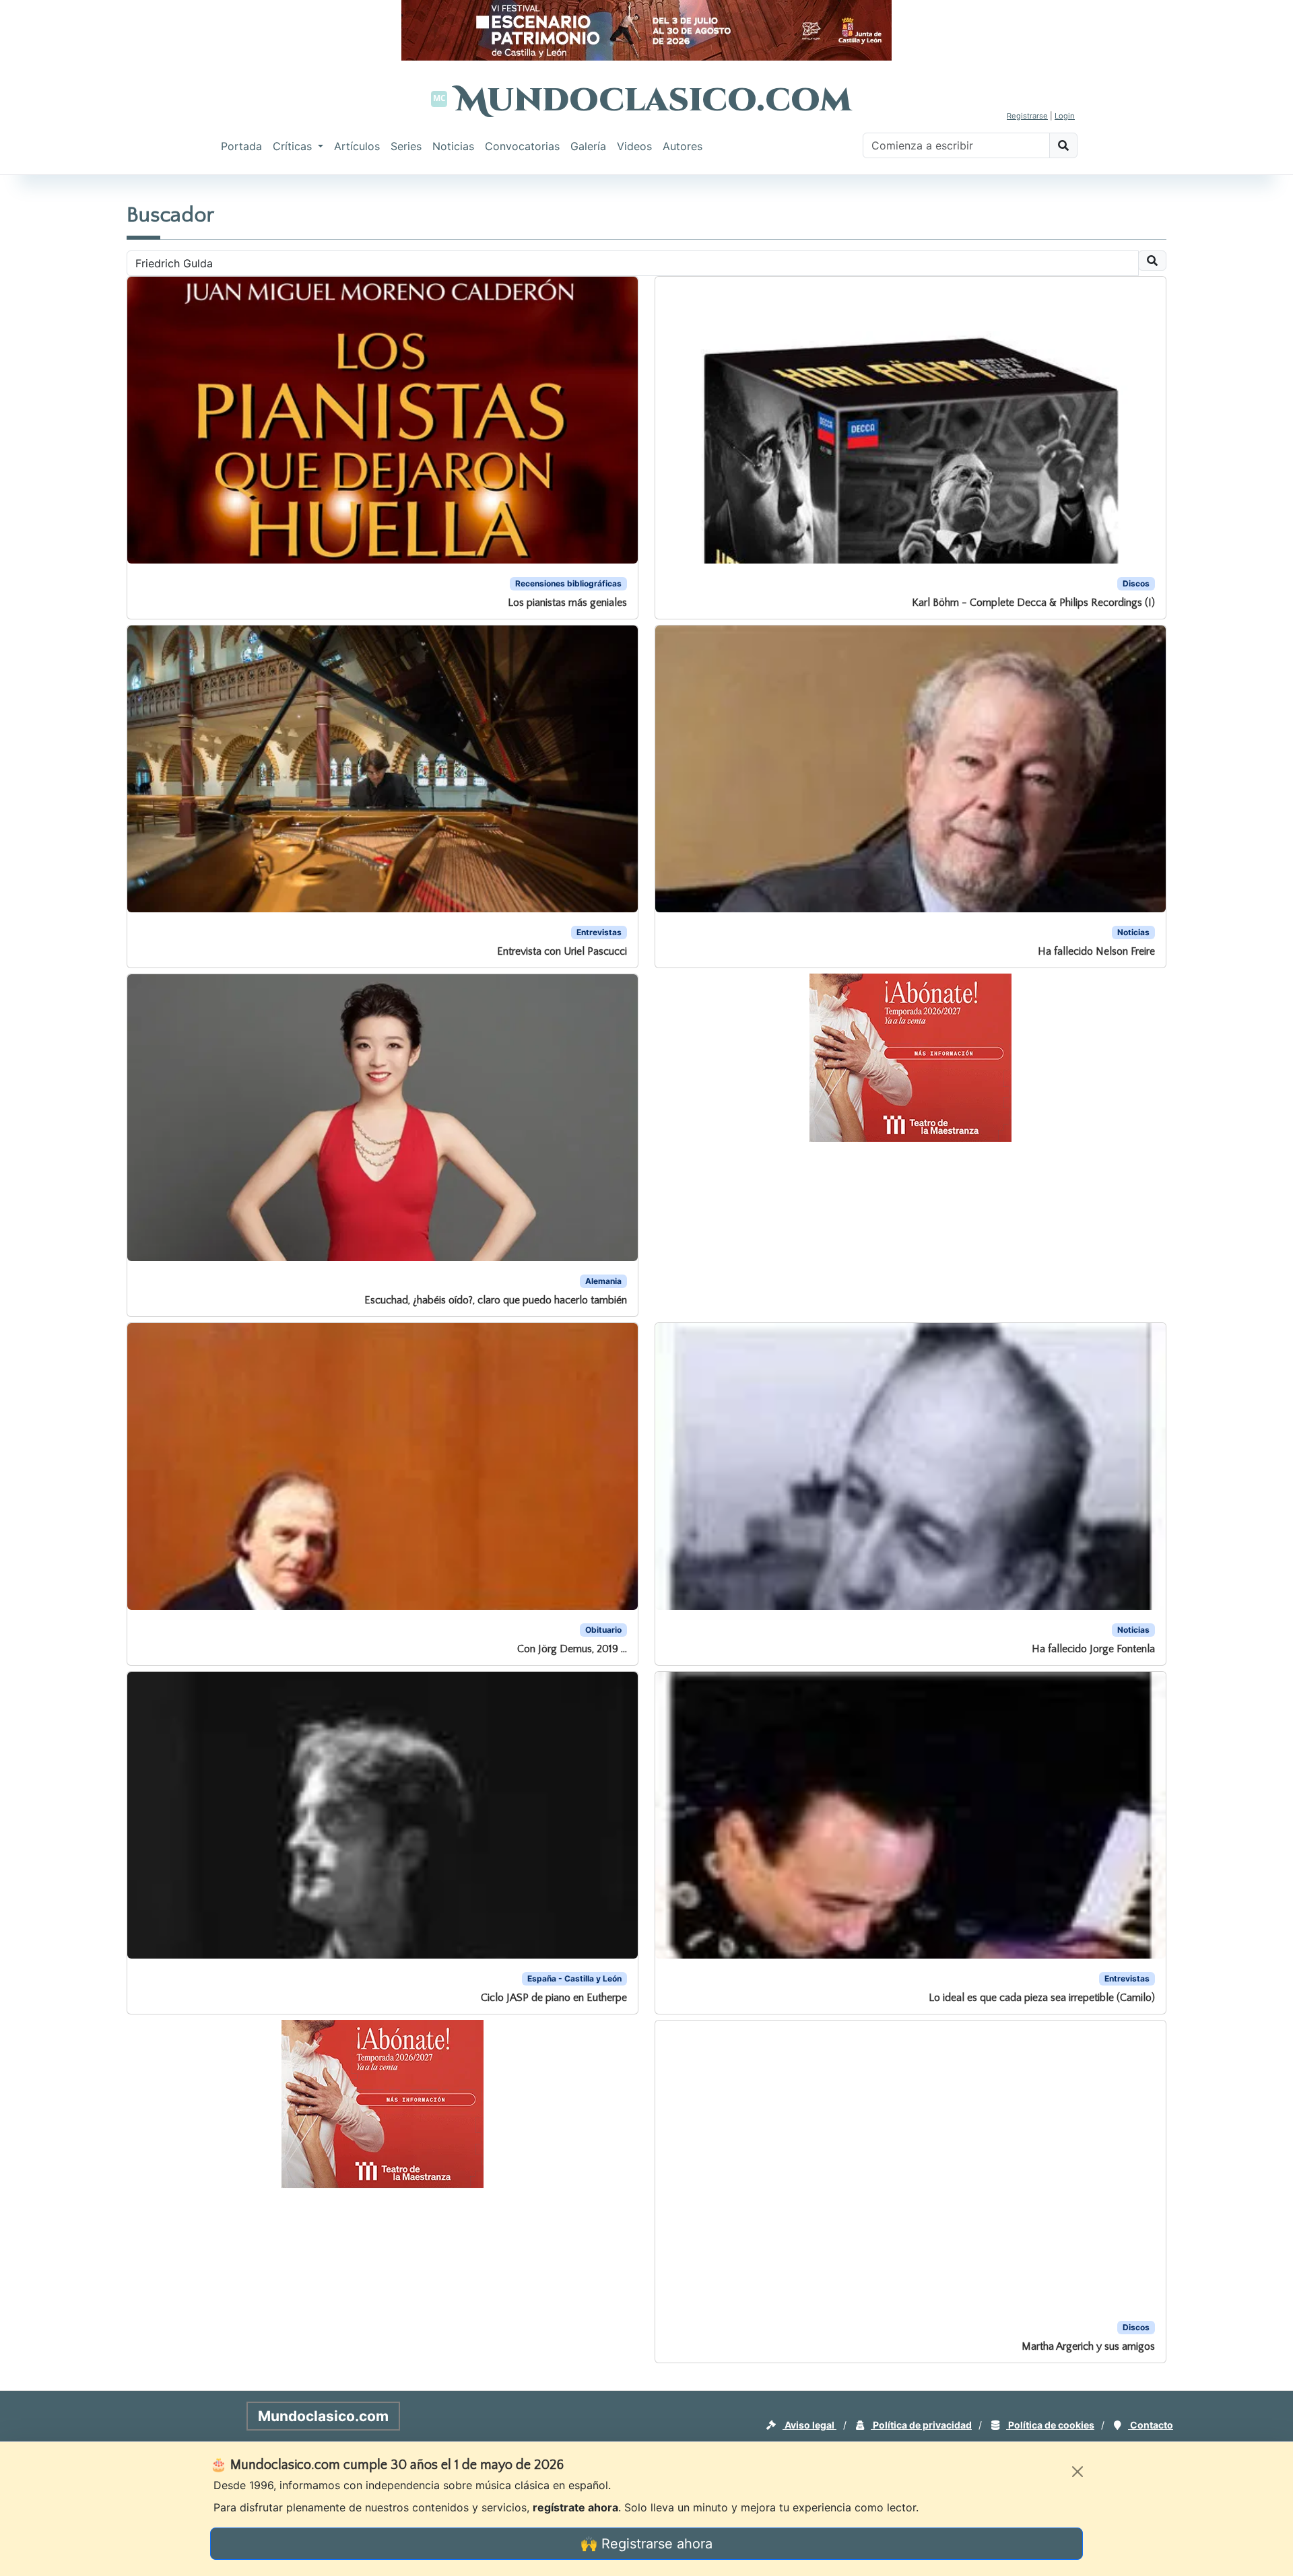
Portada (241, 146)
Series (406, 146)
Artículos (357, 146)
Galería (588, 146)
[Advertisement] (54, 380)
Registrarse (1027, 116)
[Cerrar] (1077, 2472)
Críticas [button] (294, 146)
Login (1065, 116)
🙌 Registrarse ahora (646, 2544)
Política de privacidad (921, 2425)
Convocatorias (522, 146)
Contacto (1151, 2425)
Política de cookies (1050, 2425)
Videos (634, 146)
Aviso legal (809, 2425)
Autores (683, 146)
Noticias (453, 146)
